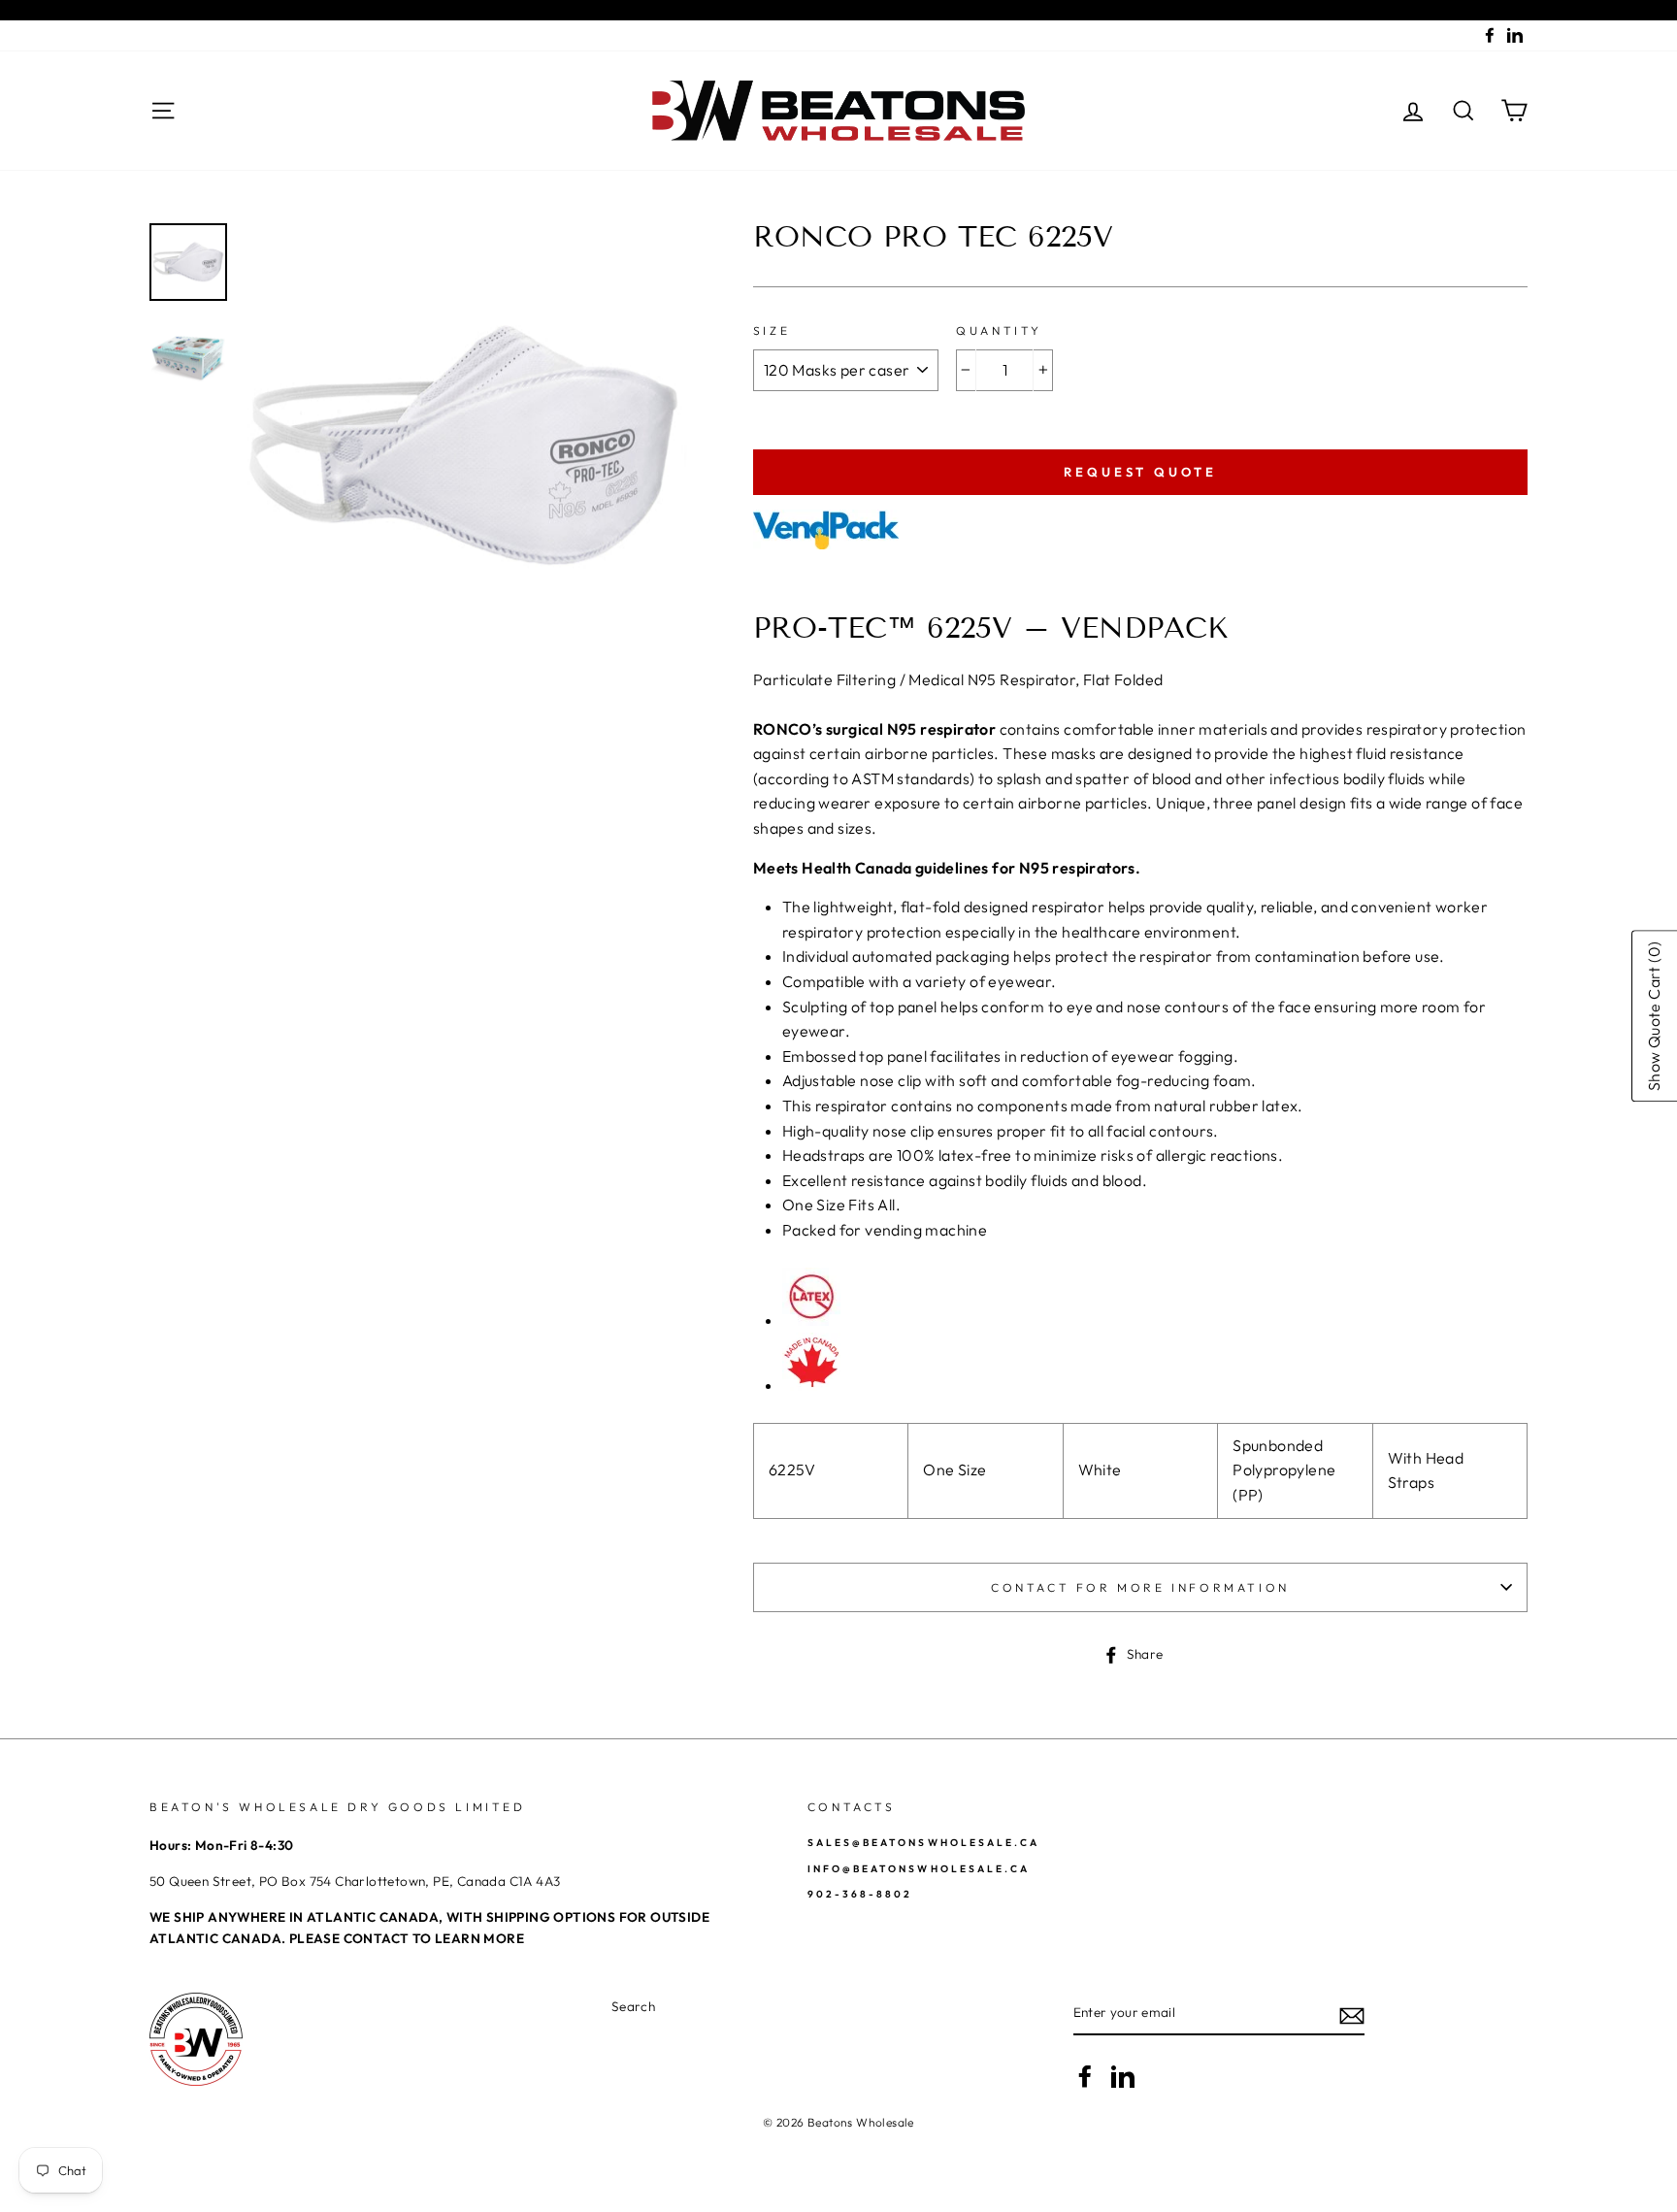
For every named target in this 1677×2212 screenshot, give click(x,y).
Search (633, 2006)
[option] (465, 446)
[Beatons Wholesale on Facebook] (1085, 2076)
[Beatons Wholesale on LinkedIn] (1123, 2076)
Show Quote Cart (1654, 1016)
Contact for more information (1140, 1587)
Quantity (999, 330)
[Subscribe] (1352, 2014)
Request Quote (1140, 472)
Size (772, 330)
